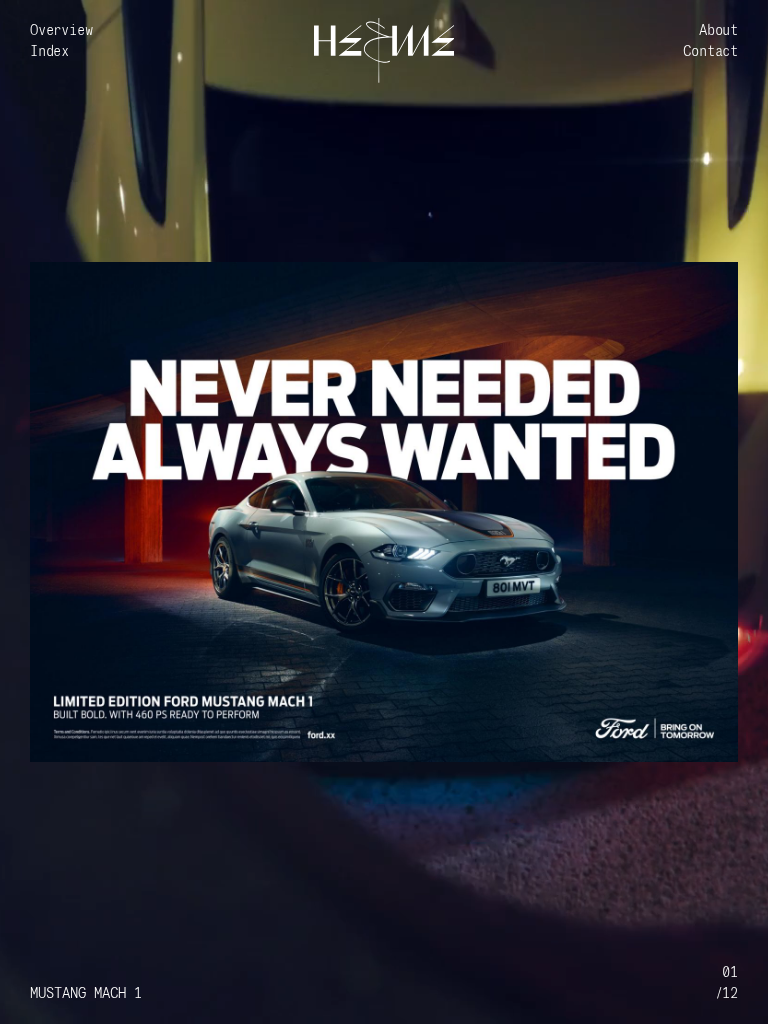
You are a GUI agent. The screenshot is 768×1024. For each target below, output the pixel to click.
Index (49, 51)
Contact (710, 51)
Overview (61, 30)
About (718, 30)
